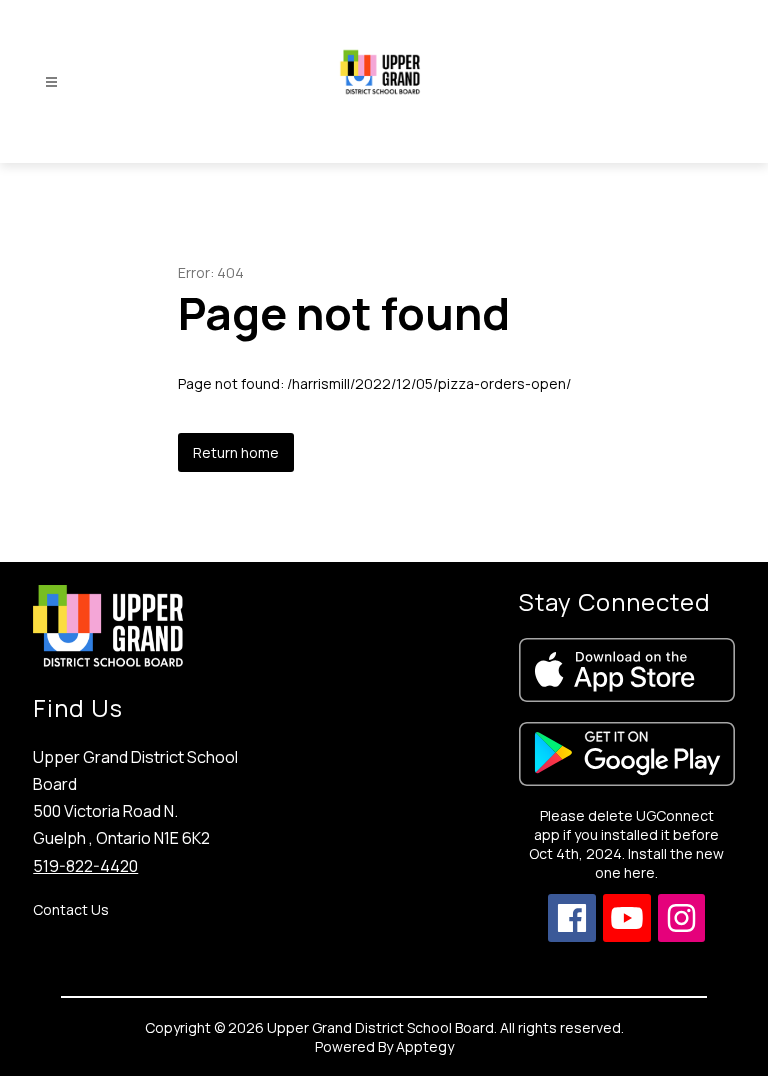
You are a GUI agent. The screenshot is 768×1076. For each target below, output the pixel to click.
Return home (236, 452)
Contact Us (71, 909)
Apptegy (425, 1046)
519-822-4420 (85, 866)
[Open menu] (51, 82)
